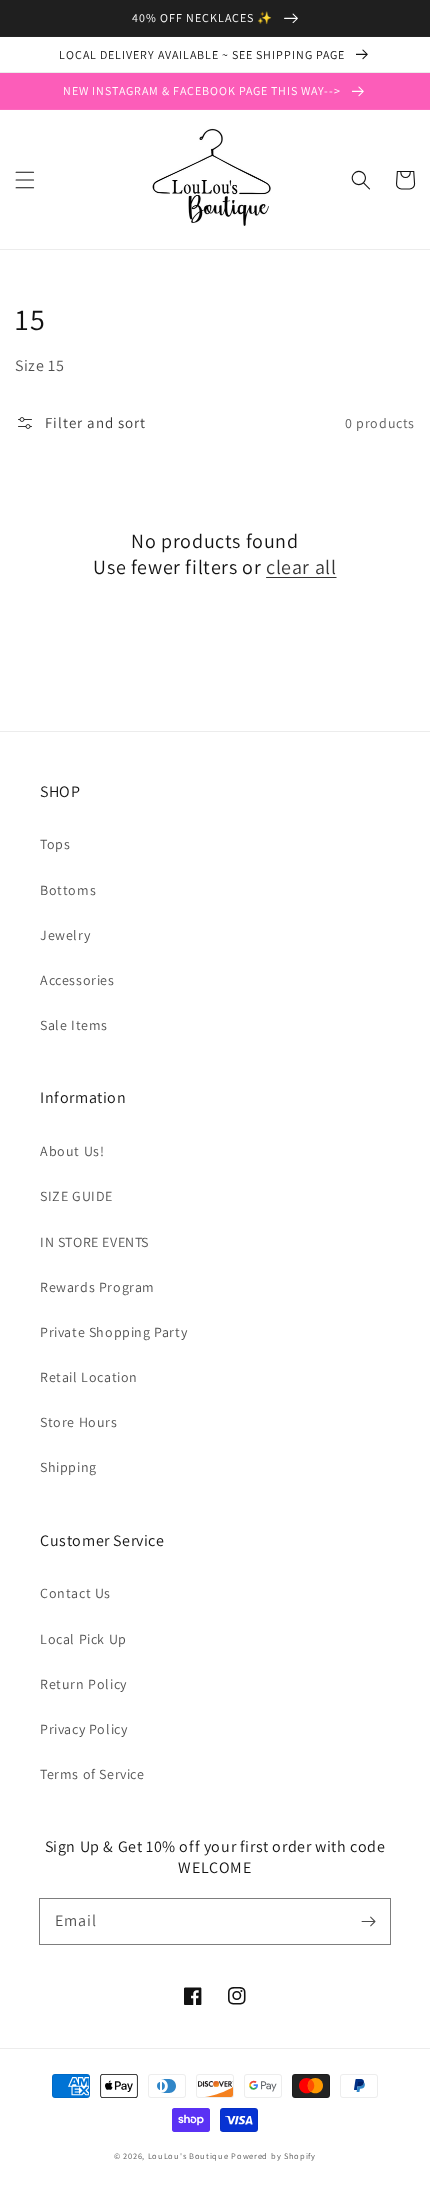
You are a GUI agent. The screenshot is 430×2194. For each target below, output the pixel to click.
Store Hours (79, 1422)
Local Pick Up (83, 1639)
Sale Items (74, 1025)
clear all (301, 567)
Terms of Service (92, 1774)
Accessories (77, 980)
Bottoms (68, 890)
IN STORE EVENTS (94, 1242)
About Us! (72, 1151)
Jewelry (65, 935)
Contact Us (75, 1593)
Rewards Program (97, 1287)
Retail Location (89, 1377)
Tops (55, 844)
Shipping (68, 1467)
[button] (25, 180)
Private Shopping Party (113, 1332)
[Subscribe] (368, 1921)
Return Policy (83, 1684)
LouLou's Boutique (188, 2155)
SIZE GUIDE (76, 1196)
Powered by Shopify (273, 2155)
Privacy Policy (83, 1729)
